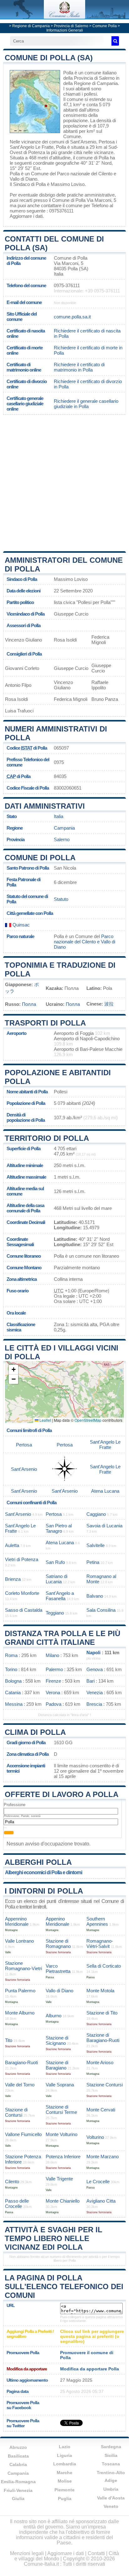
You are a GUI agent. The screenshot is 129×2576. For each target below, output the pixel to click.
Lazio (65, 2447)
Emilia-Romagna (18, 2482)
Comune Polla (105, 26)
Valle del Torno (20, 2085)
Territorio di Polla (47, 1138)
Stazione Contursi (105, 2085)
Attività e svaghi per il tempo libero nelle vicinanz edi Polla (54, 2238)
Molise (65, 2481)
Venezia (95, 1692)
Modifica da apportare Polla (90, 2369)
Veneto (111, 2506)
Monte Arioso (100, 2062)
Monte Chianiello (63, 2201)
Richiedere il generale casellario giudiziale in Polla (86, 404)
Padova (54, 1704)
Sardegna (111, 2447)
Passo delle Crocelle (17, 2204)
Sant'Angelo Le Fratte (32, 147)
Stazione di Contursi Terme (61, 2109)
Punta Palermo (20, 1991)
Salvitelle (95, 1545)
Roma (11, 1655)
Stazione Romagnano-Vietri (23, 1966)
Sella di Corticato (104, 1966)
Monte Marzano (103, 2157)
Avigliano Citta (101, 2201)
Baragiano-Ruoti (21, 2062)
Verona (53, 1692)
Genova (95, 1669)
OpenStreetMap (88, 1420)
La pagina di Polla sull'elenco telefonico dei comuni (64, 2286)
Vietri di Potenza (22, 1559)
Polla (68, 73)
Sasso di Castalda (24, 1610)
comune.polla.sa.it (72, 317)
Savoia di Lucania (104, 1526)
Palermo (54, 1669)
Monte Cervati (101, 2110)
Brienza (13, 1579)
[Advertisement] (64, 482)
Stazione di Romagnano (58, 1944)
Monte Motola (100, 1991)
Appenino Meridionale (57, 1921)
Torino (11, 1669)
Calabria (18, 2464)
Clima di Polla (35, 1732)
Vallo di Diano (59, 1991)
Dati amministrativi (45, 806)
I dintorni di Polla (44, 1891)
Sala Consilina (101, 1610)
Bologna (13, 1681)
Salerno (62, 839)
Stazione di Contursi (16, 2112)
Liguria (64, 2455)
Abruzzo (18, 2447)
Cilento (12, 2182)
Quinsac (21, 925)
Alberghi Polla (38, 1862)
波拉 (109, 1004)
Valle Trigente (59, 2179)
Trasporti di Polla (45, 1023)
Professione (15, 1805)
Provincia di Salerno (71, 26)
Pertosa (107, 142)
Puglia (65, 2499)
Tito (9, 2040)
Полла (29, 1004)
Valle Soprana (60, 2085)
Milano (52, 1655)
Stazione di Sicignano (57, 2040)
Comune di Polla (40, 858)
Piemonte (64, 2490)
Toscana (111, 2464)
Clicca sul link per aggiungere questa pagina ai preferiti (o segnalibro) (92, 2336)
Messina (14, 1704)
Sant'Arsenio (83, 142)
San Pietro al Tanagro (59, 1528)
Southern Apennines (97, 1921)
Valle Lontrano (19, 1941)
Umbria (111, 2489)
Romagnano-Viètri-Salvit (100, 1944)
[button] (13, 1370)
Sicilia (111, 2455)
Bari (90, 1681)
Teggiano (55, 1613)
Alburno (54, 2016)
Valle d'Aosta (111, 2498)
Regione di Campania (31, 26)
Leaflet (45, 1420)
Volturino (95, 2137)
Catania (13, 1692)
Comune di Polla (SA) (49, 58)
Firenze (53, 1681)
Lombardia (65, 2464)
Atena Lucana (105, 1491)
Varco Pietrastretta (58, 1969)
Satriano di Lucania (57, 1579)
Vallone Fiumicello (23, 2134)
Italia (59, 816)
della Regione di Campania (90, 83)
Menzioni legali (27, 2553)
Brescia (94, 1704)
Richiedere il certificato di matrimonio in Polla (79, 367)
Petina (93, 1562)
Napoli (93, 1652)
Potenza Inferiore (63, 2157)
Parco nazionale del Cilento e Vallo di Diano (85, 942)
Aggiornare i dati (26, 216)
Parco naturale (20, 936)
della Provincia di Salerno (89, 78)
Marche (64, 2473)
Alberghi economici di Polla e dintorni (44, 1872)
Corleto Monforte (22, 1593)
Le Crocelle (98, 2182)
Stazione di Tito (102, 2013)
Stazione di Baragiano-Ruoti (103, 2038)
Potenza (37, 152)
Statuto (61, 899)
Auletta (12, 1545)
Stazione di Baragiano (57, 2065)
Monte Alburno (20, 2013)
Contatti (96, 2553)
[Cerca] (115, 41)
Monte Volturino (62, 2134)
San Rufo (55, 1562)
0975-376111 (67, 285)
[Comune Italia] (64, 17)
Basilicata (18, 2456)
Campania (64, 828)
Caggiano (96, 1514)
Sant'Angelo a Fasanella (60, 1596)
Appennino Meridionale (17, 1921)
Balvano (95, 1596)
